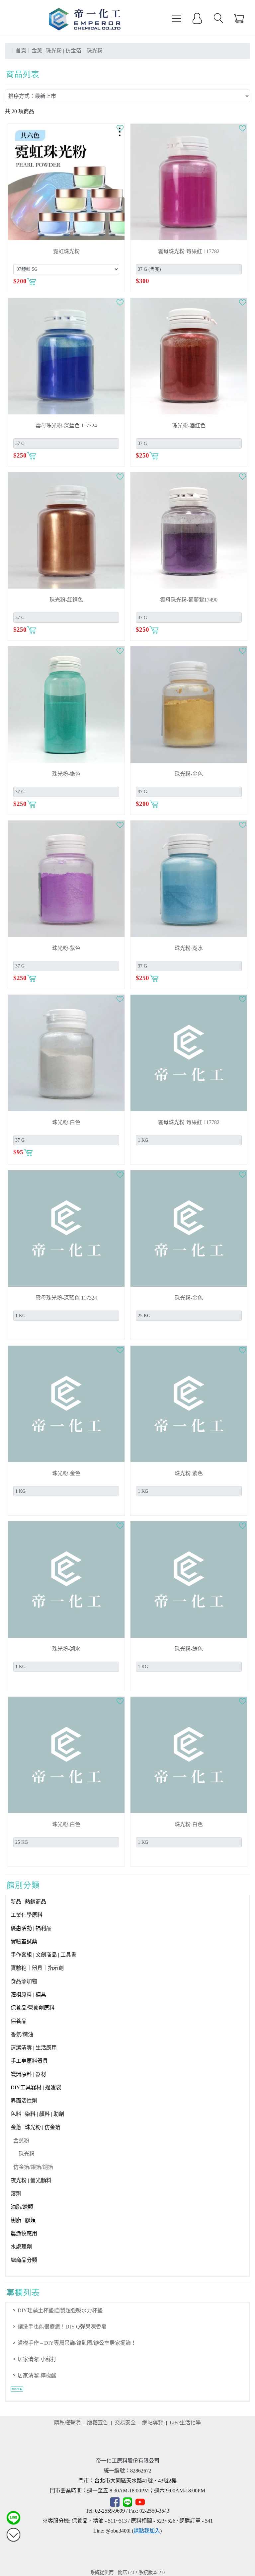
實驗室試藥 (24, 1941)
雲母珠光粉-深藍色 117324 (66, 426)
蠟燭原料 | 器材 (28, 2074)
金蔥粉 (21, 2141)
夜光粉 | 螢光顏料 (31, 2180)
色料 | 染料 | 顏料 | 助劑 (37, 2114)
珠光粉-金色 (189, 774)
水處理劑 (21, 2247)
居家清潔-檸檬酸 (37, 2375)
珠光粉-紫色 (66, 948)
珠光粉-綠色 (66, 774)
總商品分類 (24, 2260)
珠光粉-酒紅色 (189, 426)
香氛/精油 (22, 2034)
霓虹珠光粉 (66, 251)
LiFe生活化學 (185, 2423)
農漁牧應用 (24, 2233)
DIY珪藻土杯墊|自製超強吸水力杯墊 (60, 2310)
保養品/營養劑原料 (33, 2008)
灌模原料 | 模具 (28, 1995)
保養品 (19, 2021)
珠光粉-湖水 (189, 948)
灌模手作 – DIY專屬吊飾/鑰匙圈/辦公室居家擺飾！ (77, 2343)
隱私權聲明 (67, 2423)
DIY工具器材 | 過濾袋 (36, 2087)
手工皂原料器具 (29, 2061)
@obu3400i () (134, 2531)
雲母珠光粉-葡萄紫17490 (189, 600)
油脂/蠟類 (22, 2207)
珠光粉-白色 (66, 1122)
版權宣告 (98, 2423)
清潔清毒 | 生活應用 (34, 2048)
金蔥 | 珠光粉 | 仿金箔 (36, 2127)
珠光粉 (27, 2154)
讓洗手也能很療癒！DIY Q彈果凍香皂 (62, 2327)
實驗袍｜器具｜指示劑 (37, 1968)
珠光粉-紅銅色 (66, 600)
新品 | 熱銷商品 (28, 1902)
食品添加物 (24, 1981)
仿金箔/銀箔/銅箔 (33, 2167)
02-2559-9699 (110, 2511)
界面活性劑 (24, 2101)
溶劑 (16, 2194)
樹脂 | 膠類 (23, 2220)
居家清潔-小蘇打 (37, 2359)
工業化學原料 (27, 1915)
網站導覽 (153, 2423)
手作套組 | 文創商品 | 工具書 (43, 1955)
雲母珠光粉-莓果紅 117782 (189, 251)
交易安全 (125, 2423)
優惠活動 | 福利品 (31, 1928)
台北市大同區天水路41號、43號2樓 (135, 2481)
